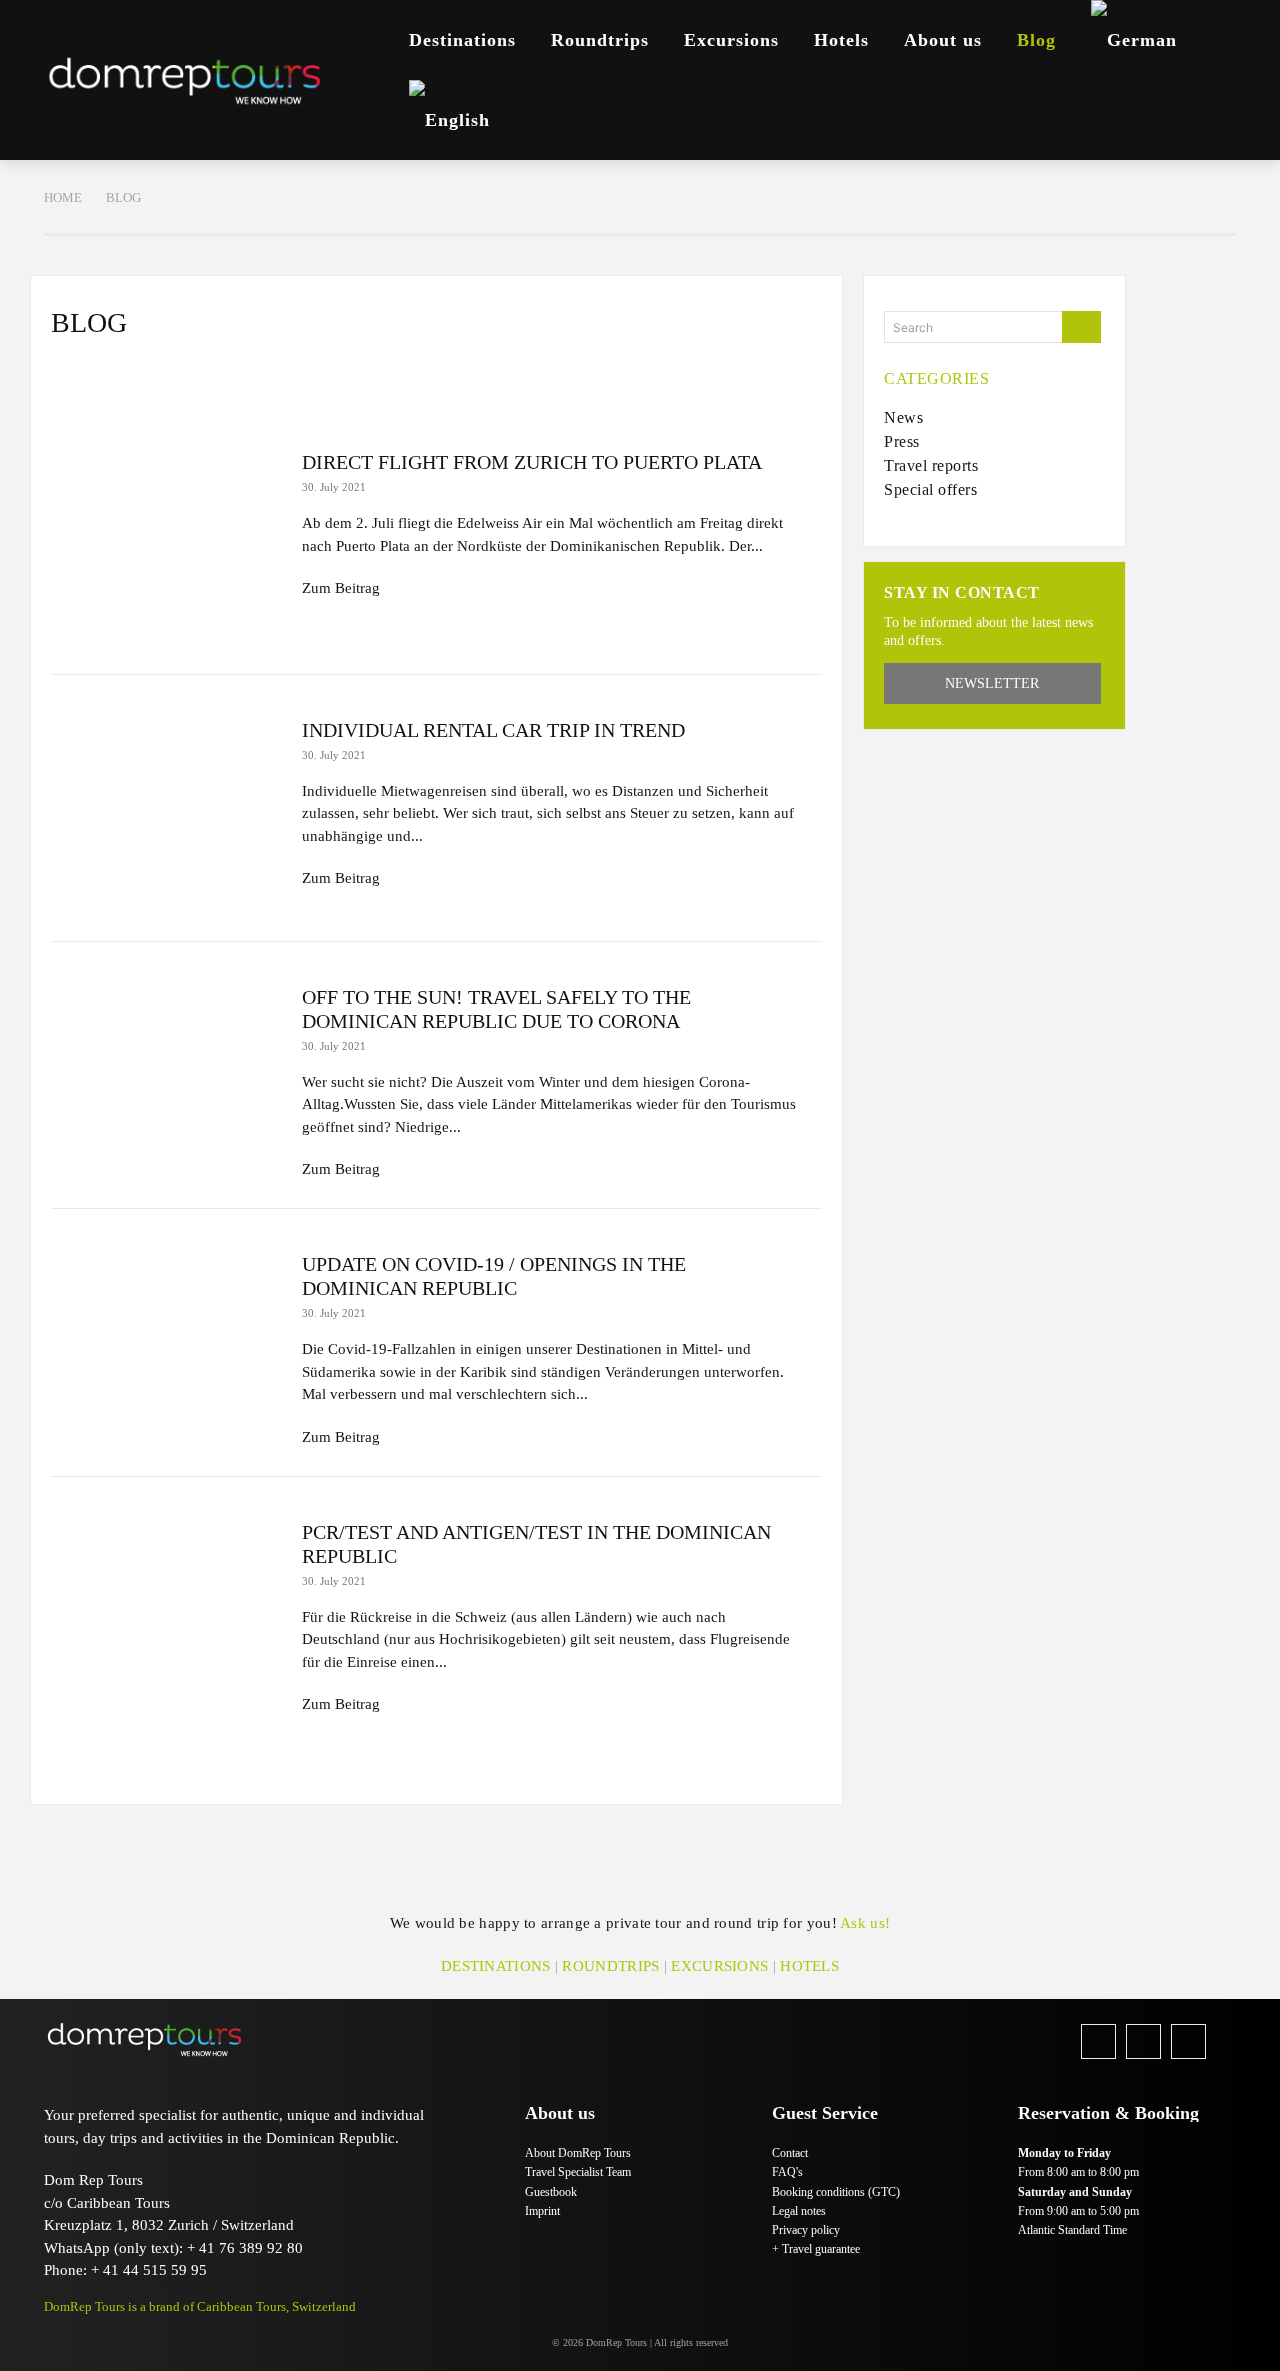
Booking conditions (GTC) (836, 2192)
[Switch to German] (1134, 40)
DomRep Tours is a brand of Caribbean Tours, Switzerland (200, 2306)
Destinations (496, 1966)
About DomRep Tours (578, 2153)
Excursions (719, 1966)
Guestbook (551, 2192)
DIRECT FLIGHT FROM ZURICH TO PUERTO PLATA (532, 462)
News (91, 377)
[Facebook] (1098, 2041)
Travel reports (450, 377)
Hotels (809, 1966)
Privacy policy (806, 2230)
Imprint (542, 2211)
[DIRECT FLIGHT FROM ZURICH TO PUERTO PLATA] (166, 540)
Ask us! (865, 1923)
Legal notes (799, 2211)
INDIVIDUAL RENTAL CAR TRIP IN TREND (493, 730)
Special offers (296, 377)
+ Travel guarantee (816, 2249)
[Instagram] (1143, 2041)
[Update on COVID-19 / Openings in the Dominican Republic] (166, 1342)
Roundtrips (610, 1966)
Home (63, 197)
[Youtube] (1188, 2041)
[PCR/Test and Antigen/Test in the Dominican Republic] (166, 1610)
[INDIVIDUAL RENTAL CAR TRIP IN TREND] (166, 808)
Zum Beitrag (341, 588)
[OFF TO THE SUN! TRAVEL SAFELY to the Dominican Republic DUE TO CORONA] (166, 1075)
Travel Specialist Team (578, 2172)
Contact (790, 2153)
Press (177, 377)
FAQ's (787, 2172)
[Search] (1081, 327)
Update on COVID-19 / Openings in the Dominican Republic (494, 1276)
